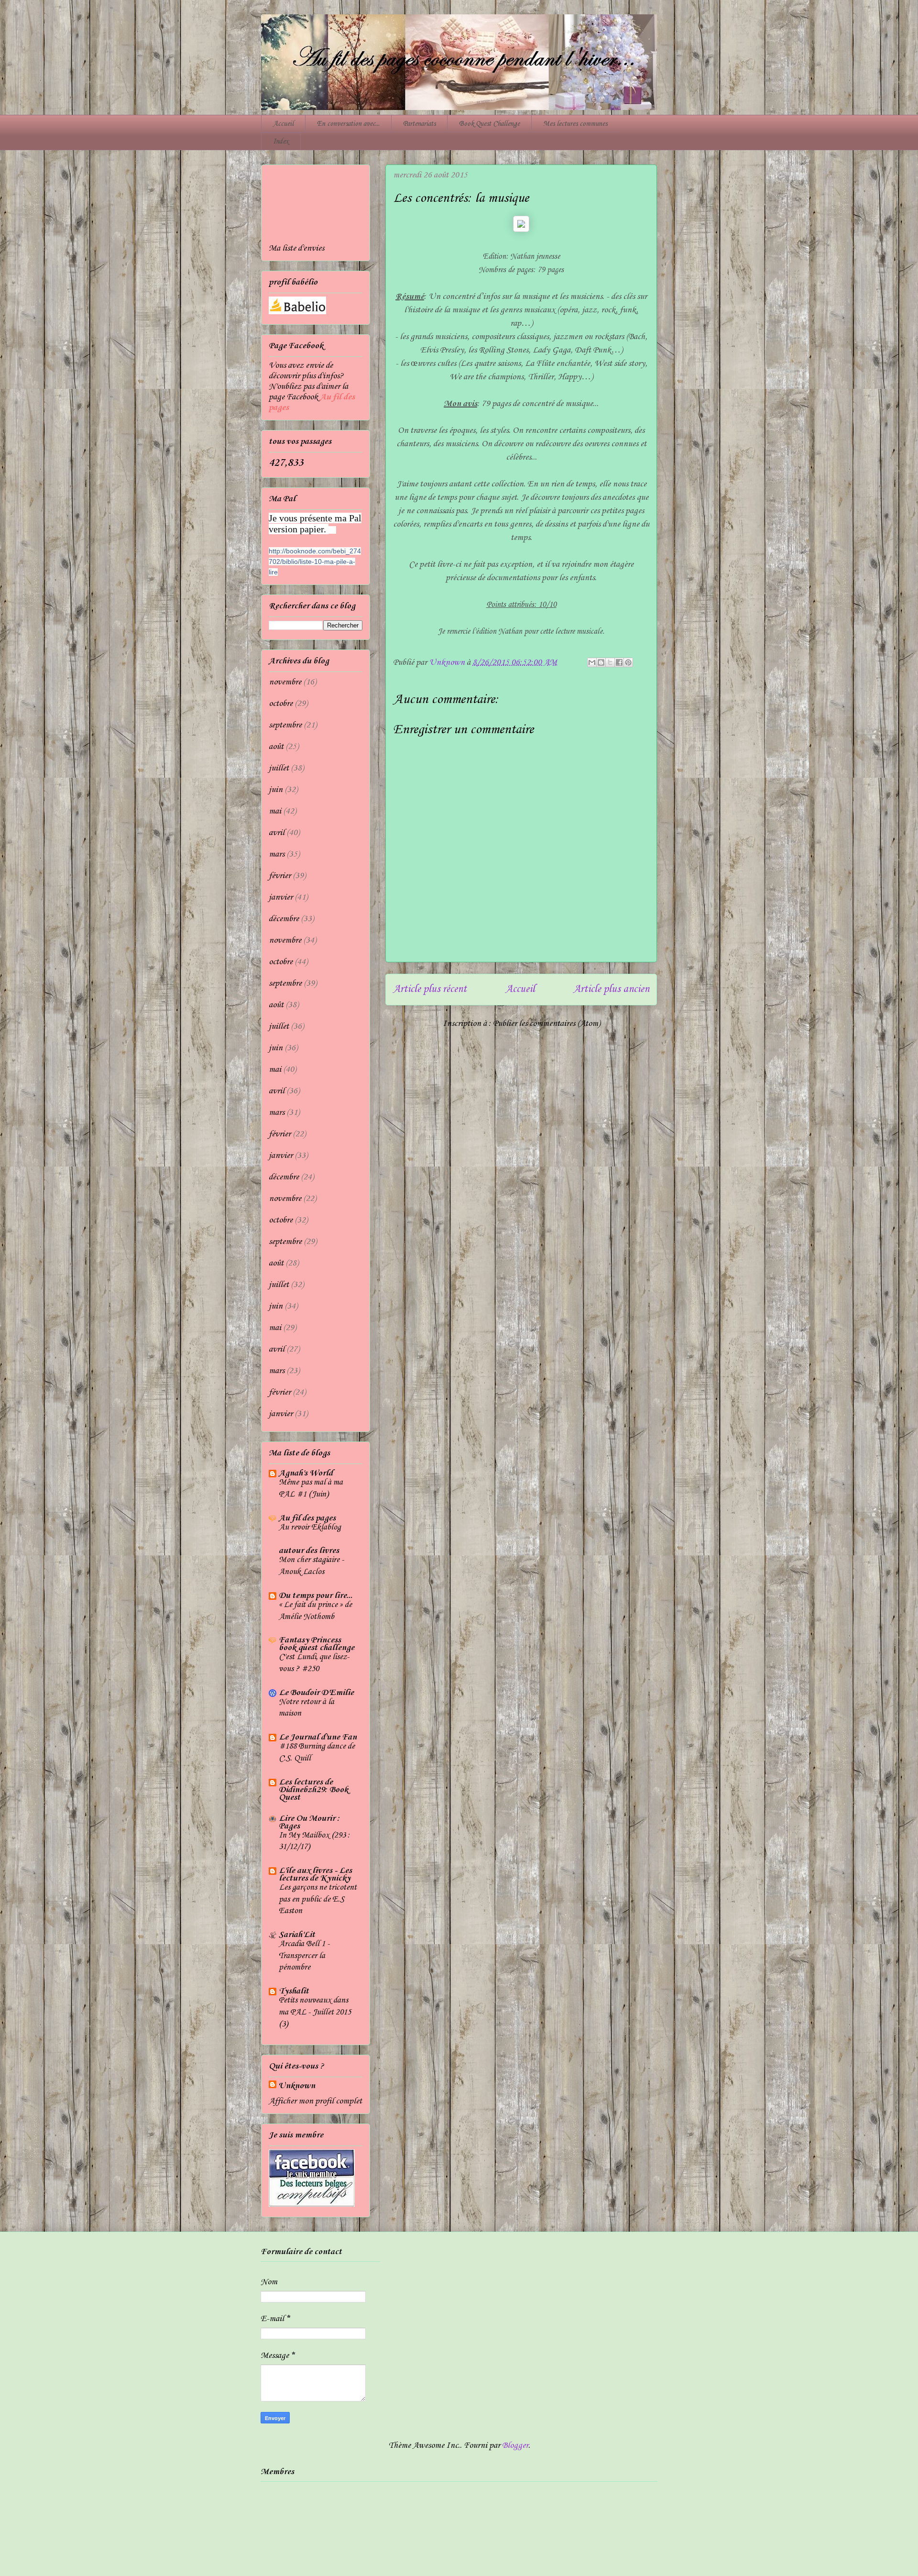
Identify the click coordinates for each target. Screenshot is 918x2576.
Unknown (297, 2086)
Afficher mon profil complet (315, 2101)
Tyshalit (294, 1991)
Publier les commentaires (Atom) (546, 1024)
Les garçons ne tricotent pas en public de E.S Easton (318, 1899)
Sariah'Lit (297, 1935)
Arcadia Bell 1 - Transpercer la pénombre (304, 1956)
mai (275, 811)
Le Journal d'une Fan (318, 1737)
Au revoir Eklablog (310, 1527)
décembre (284, 919)
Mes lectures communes (575, 124)
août (276, 747)
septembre (285, 725)
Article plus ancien (611, 989)
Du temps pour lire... (316, 1596)
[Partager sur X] (610, 662)
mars (277, 854)
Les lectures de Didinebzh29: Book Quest (313, 1790)
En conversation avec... (348, 124)
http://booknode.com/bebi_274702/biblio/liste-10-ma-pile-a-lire (315, 561)
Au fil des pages (307, 1518)
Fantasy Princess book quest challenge (317, 1644)
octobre (281, 704)
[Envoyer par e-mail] (592, 662)
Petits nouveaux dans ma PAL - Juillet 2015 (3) (315, 2012)
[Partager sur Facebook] (619, 662)
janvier (281, 897)
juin (276, 790)
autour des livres (309, 1551)
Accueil (283, 124)
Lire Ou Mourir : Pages (309, 1822)
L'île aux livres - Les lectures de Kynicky (315, 1874)
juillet (279, 768)
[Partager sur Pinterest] (628, 662)
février (280, 876)
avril (277, 833)
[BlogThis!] (601, 662)
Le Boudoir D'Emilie (316, 1693)
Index (281, 142)
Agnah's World (306, 1473)
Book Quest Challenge (489, 124)
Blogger (515, 2445)
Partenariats (419, 124)
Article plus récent (430, 989)
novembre (285, 682)
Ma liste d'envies (296, 248)
